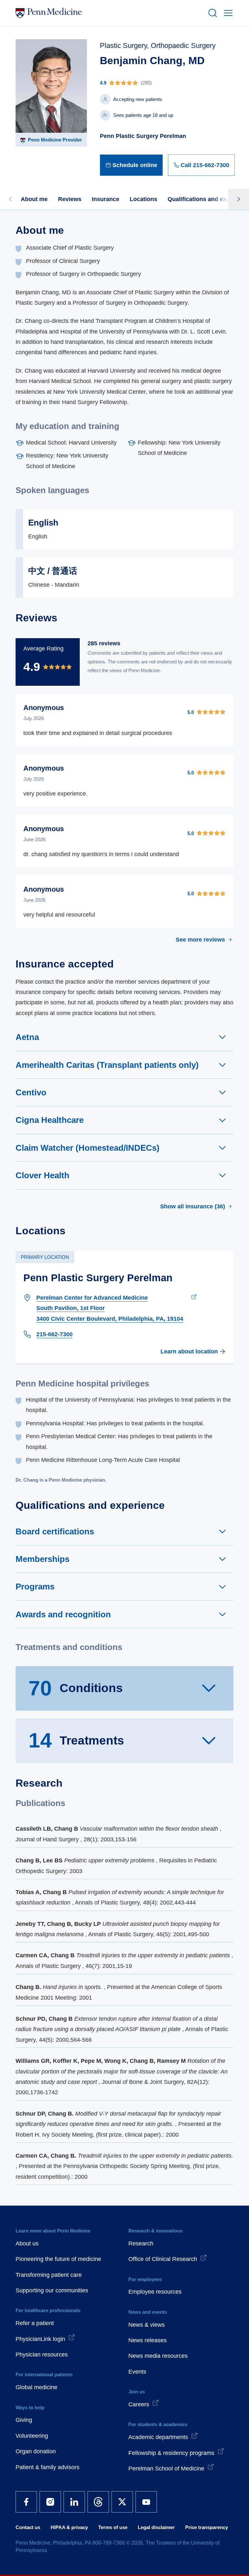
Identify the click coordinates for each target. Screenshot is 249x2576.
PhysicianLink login (40, 2339)
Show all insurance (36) (193, 1206)
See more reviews (200, 940)
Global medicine (36, 2387)
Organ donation (36, 2451)
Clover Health (42, 1175)
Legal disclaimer (156, 2527)
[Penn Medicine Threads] (98, 2502)
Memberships (42, 1559)
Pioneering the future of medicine (58, 2259)
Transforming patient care (49, 2275)
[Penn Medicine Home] (109, 13)
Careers (139, 2404)
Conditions (76, 1688)
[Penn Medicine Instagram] (50, 2502)
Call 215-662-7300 (205, 165)
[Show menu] (227, 13)
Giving (24, 2420)
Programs (35, 1587)
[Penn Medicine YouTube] (146, 2502)
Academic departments (158, 2437)
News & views (147, 2325)
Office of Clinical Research (163, 2259)
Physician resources (42, 2355)
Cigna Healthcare (50, 1120)
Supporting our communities (52, 2290)
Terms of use (113, 2527)
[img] (167, 83)
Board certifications (55, 1531)
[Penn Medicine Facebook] (26, 2502)
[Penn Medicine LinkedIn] (74, 2502)
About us (27, 2243)
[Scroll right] (239, 199)
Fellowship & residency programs (171, 2453)
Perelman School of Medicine (166, 2469)
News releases (148, 2340)
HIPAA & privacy (69, 2527)
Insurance (106, 199)
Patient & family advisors (47, 2467)
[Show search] (211, 13)
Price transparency (207, 2527)
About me (34, 199)
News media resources (158, 2356)
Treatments (76, 1740)
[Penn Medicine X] (122, 2502)
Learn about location (189, 1351)
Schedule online (135, 165)
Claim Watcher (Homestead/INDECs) (88, 1148)
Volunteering (32, 2436)
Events (137, 2372)
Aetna (27, 1037)
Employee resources (155, 2292)
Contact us (28, 2527)
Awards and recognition (63, 1614)
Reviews (70, 199)
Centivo (31, 1092)
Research (141, 2243)
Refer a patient (35, 2323)
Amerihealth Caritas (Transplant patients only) (107, 1065)
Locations (143, 199)
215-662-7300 (54, 1334)
